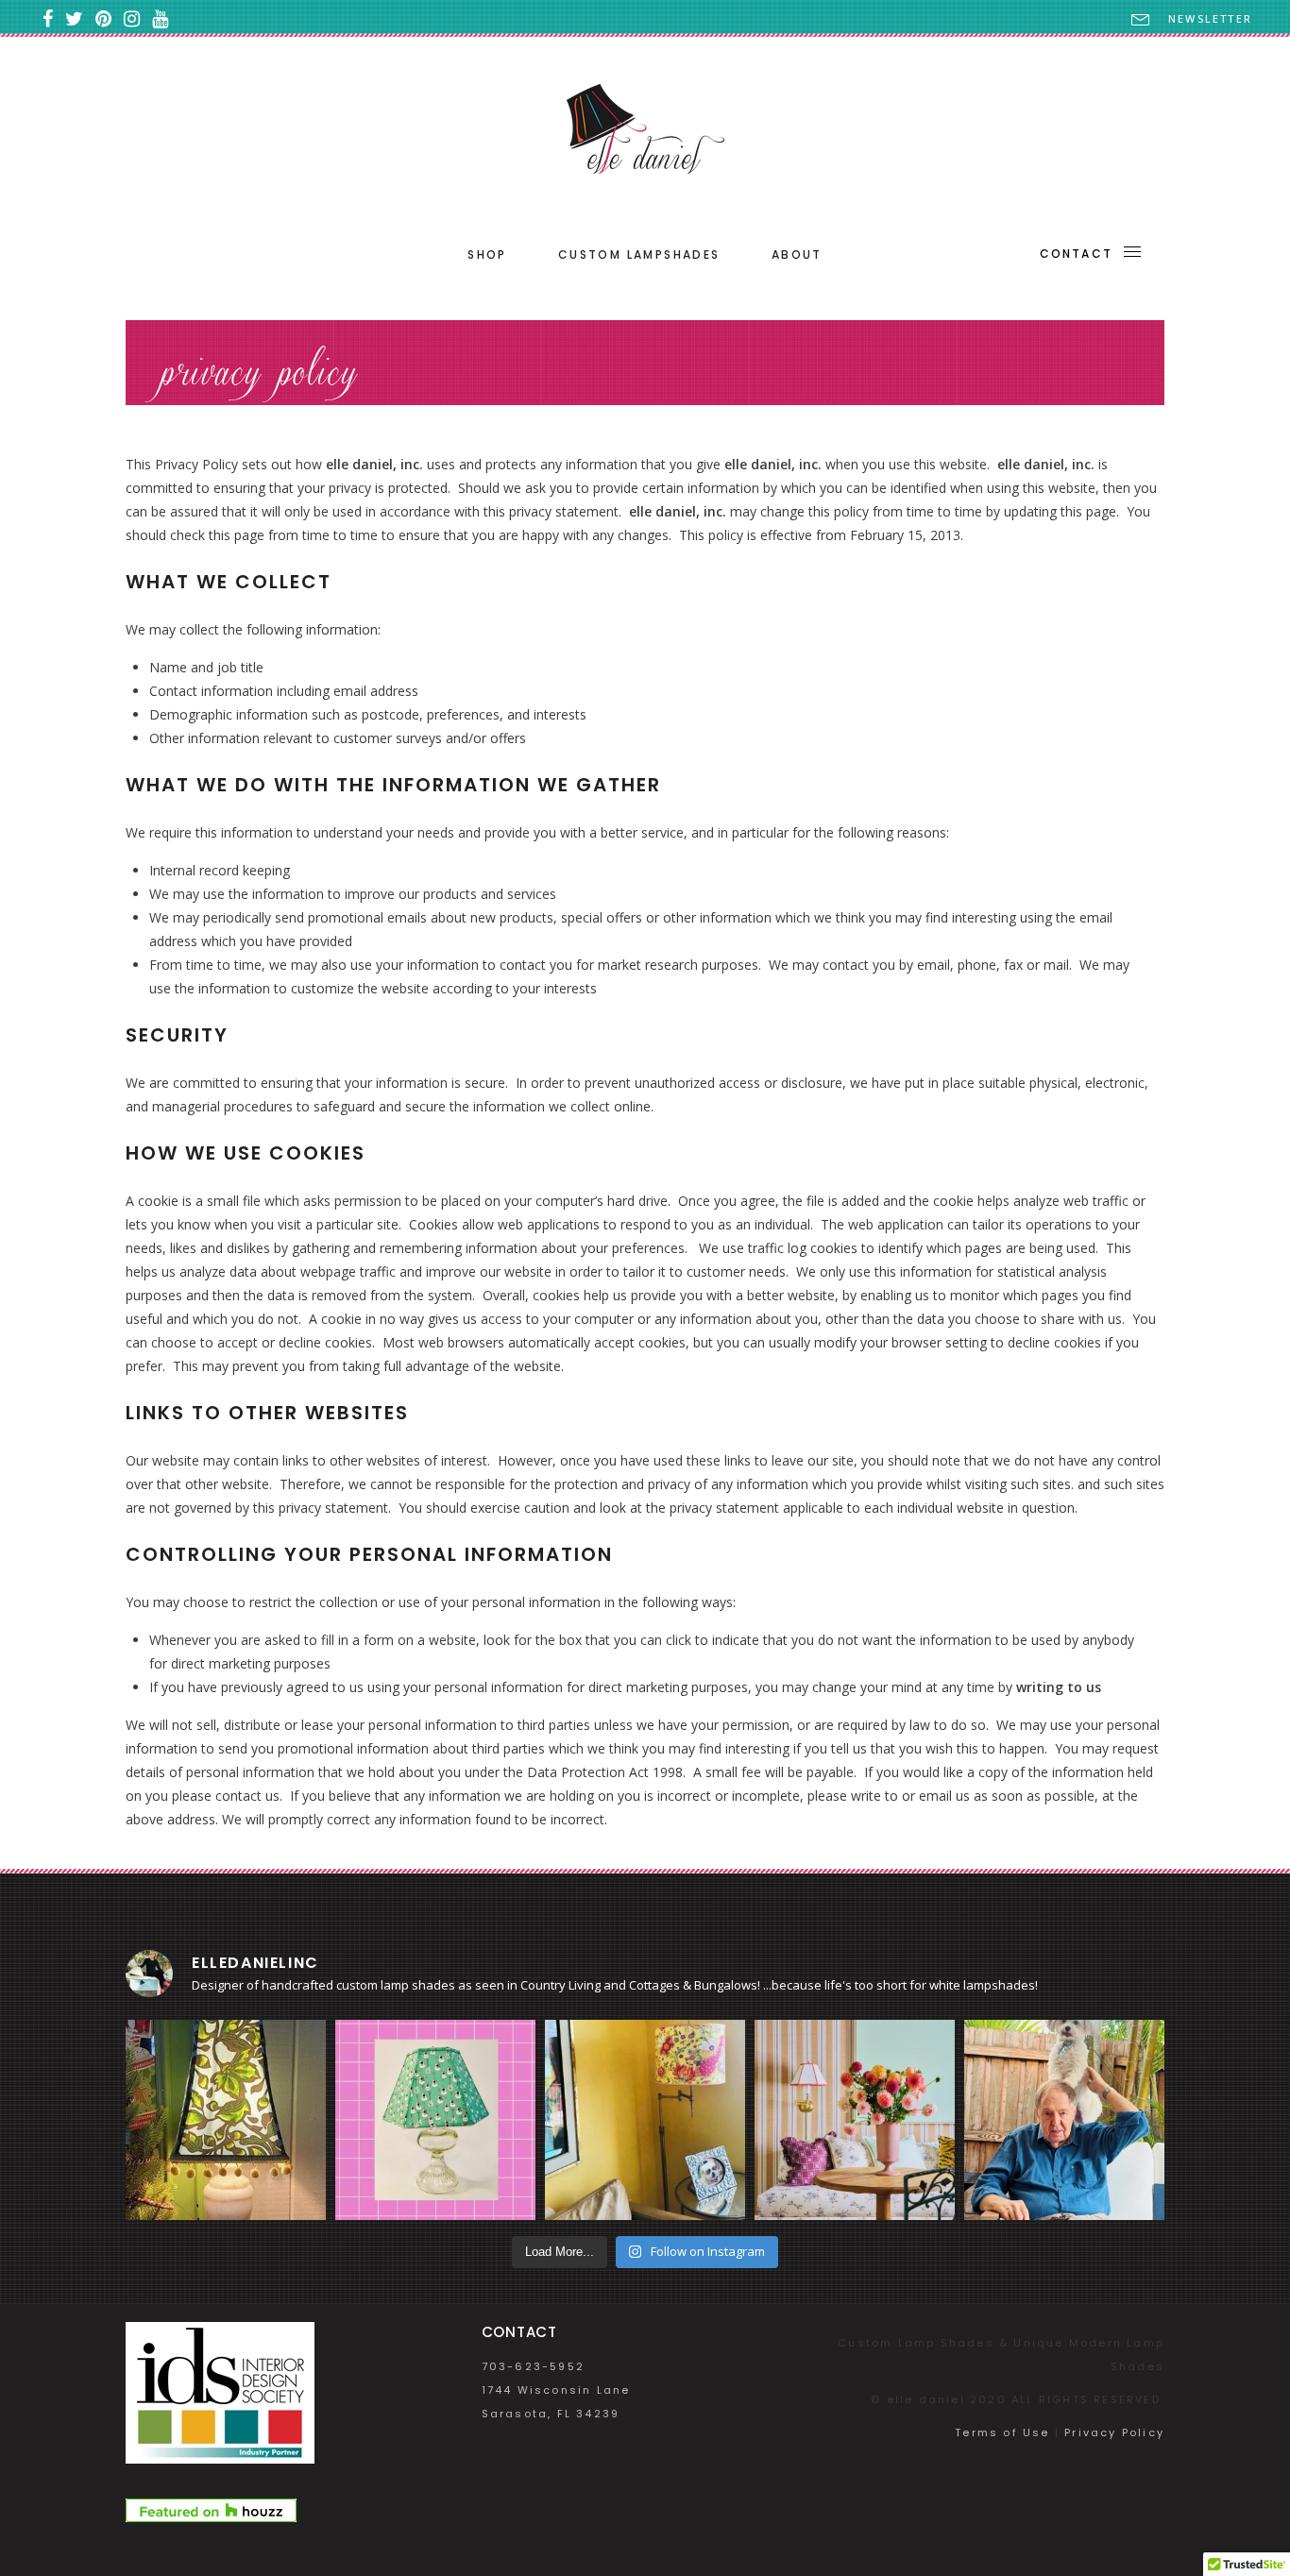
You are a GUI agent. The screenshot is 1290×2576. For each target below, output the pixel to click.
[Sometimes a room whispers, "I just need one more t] (855, 2120)
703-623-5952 (533, 2366)
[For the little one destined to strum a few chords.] (435, 2120)
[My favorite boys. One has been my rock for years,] (1064, 2120)
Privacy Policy (1114, 2432)
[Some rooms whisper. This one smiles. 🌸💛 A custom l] (645, 2120)
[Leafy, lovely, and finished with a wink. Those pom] (226, 2120)
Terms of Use (1002, 2432)
